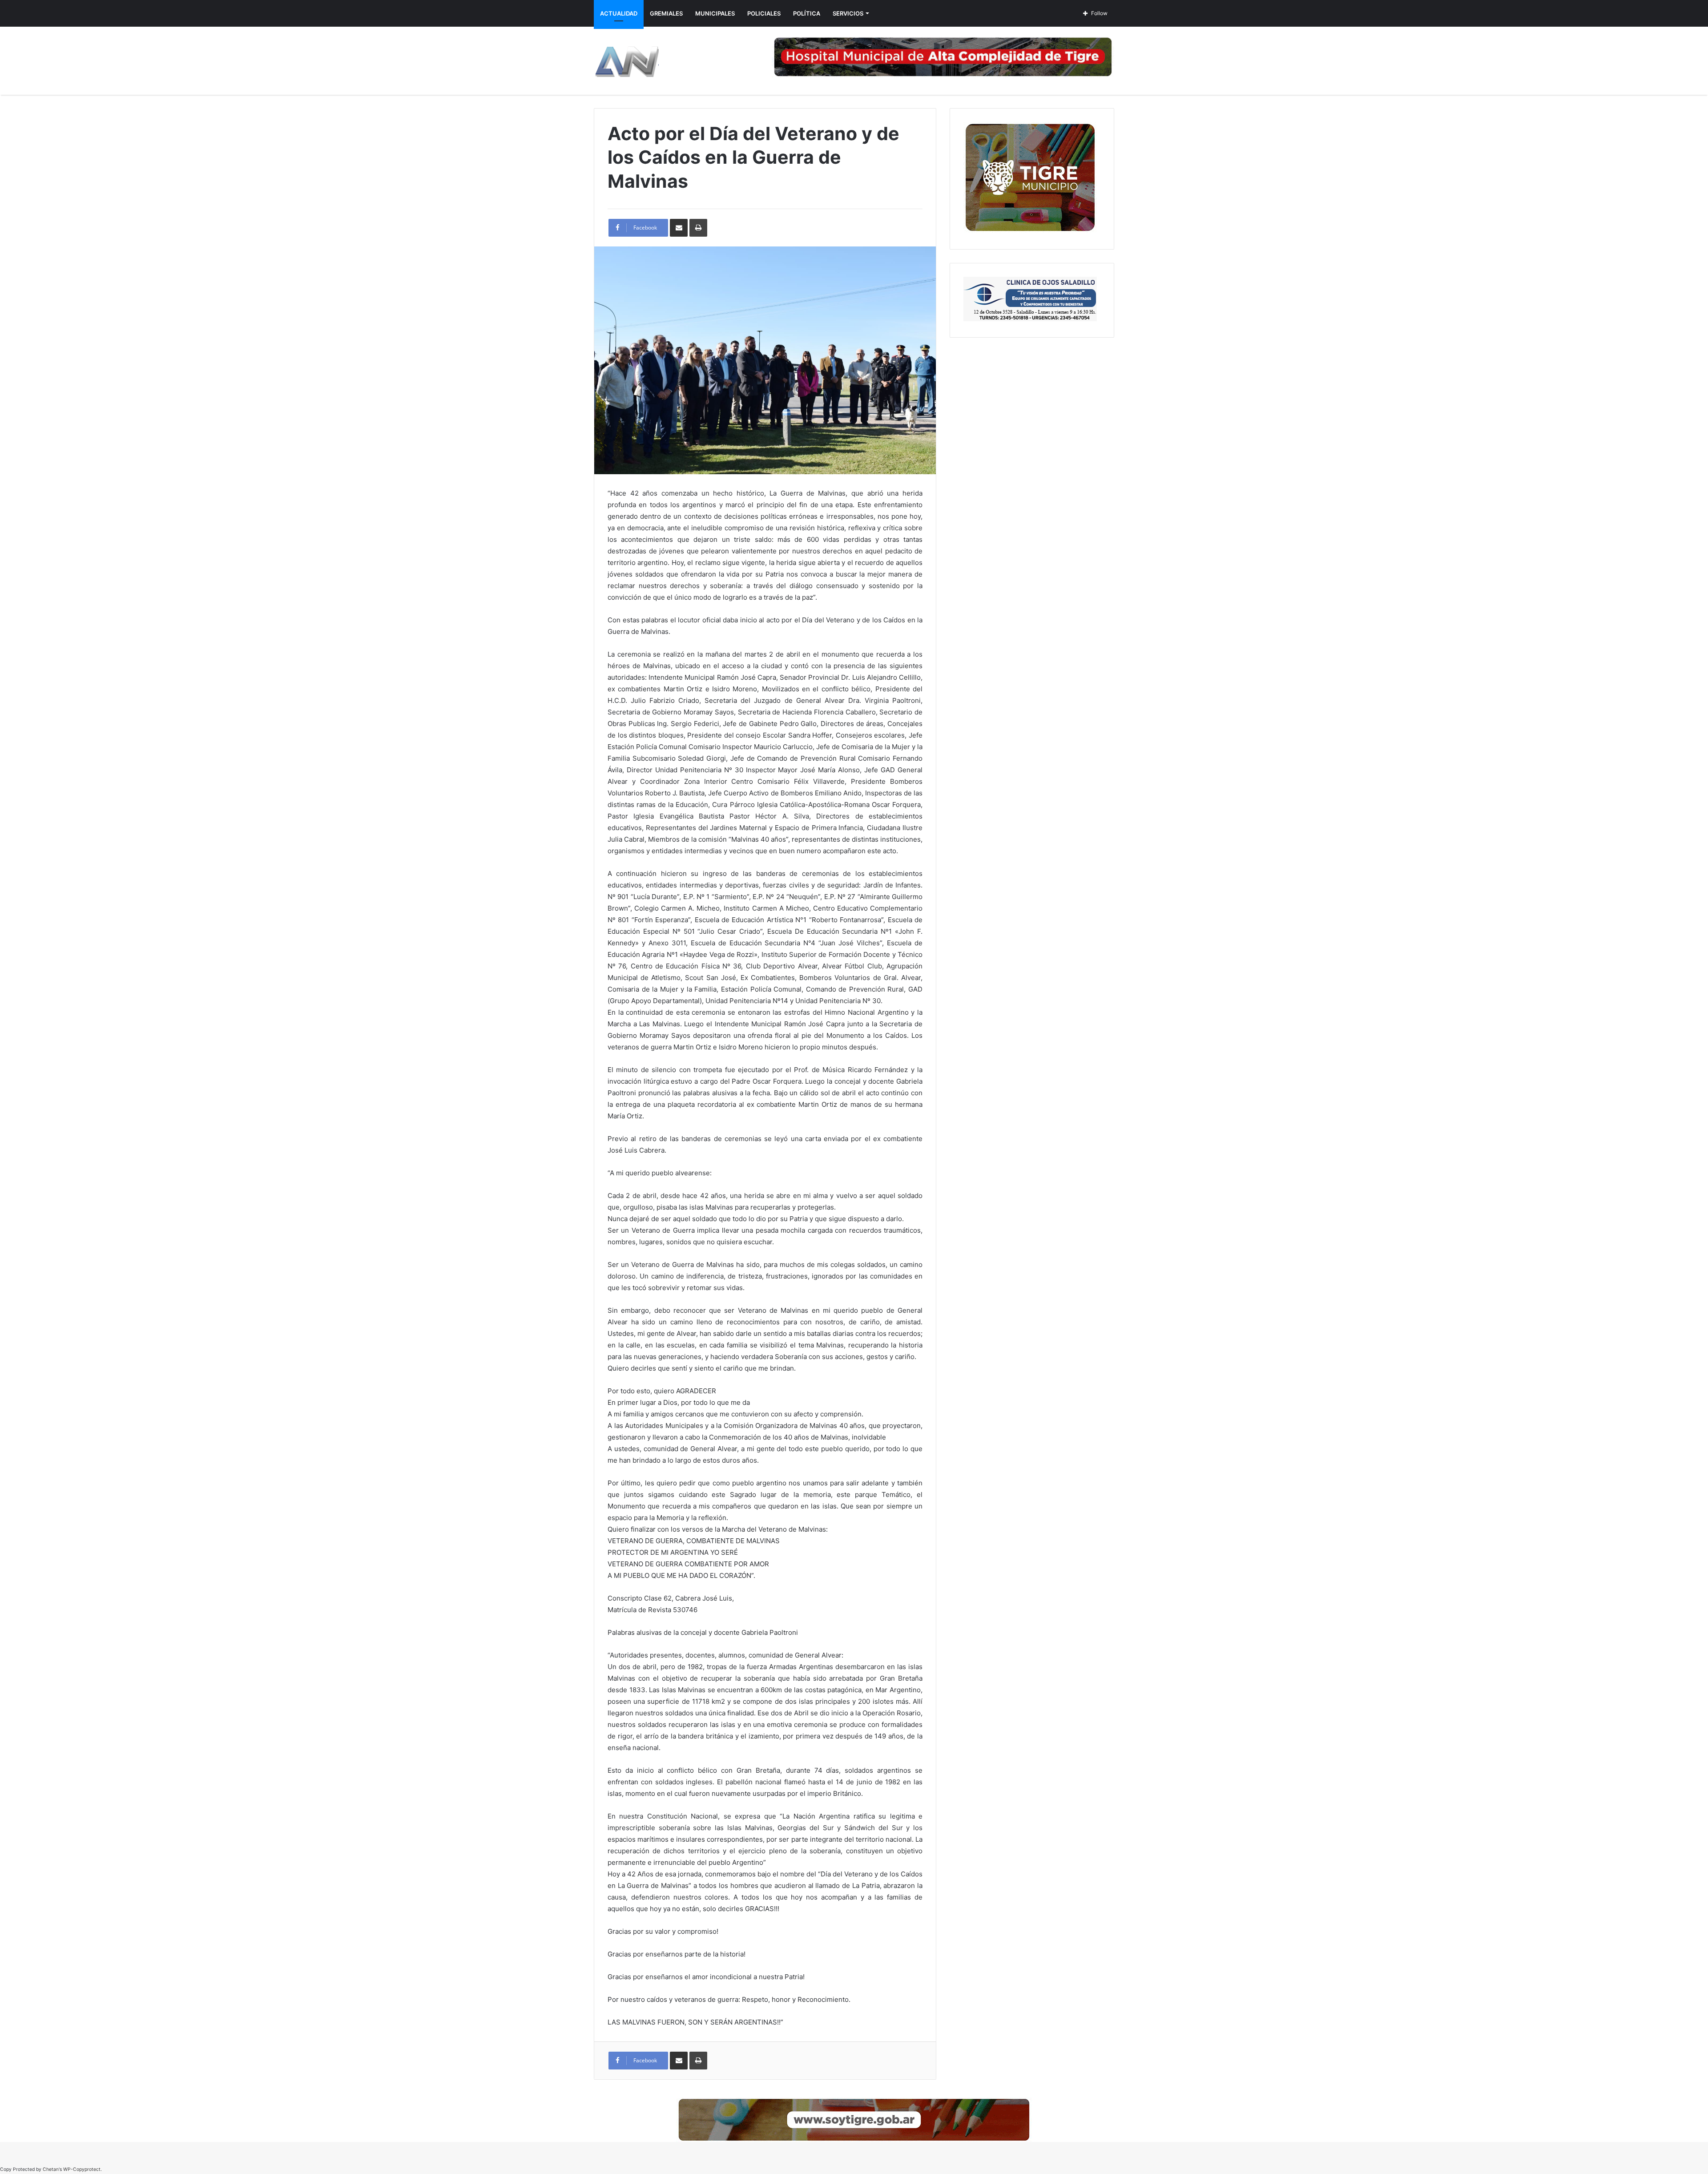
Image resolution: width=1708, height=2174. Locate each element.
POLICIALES (764, 13)
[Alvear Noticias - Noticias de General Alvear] (626, 61)
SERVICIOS (848, 13)
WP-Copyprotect (82, 2169)
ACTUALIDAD (619, 13)
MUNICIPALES (715, 13)
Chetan (51, 2169)
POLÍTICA (807, 13)
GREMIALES (666, 13)
